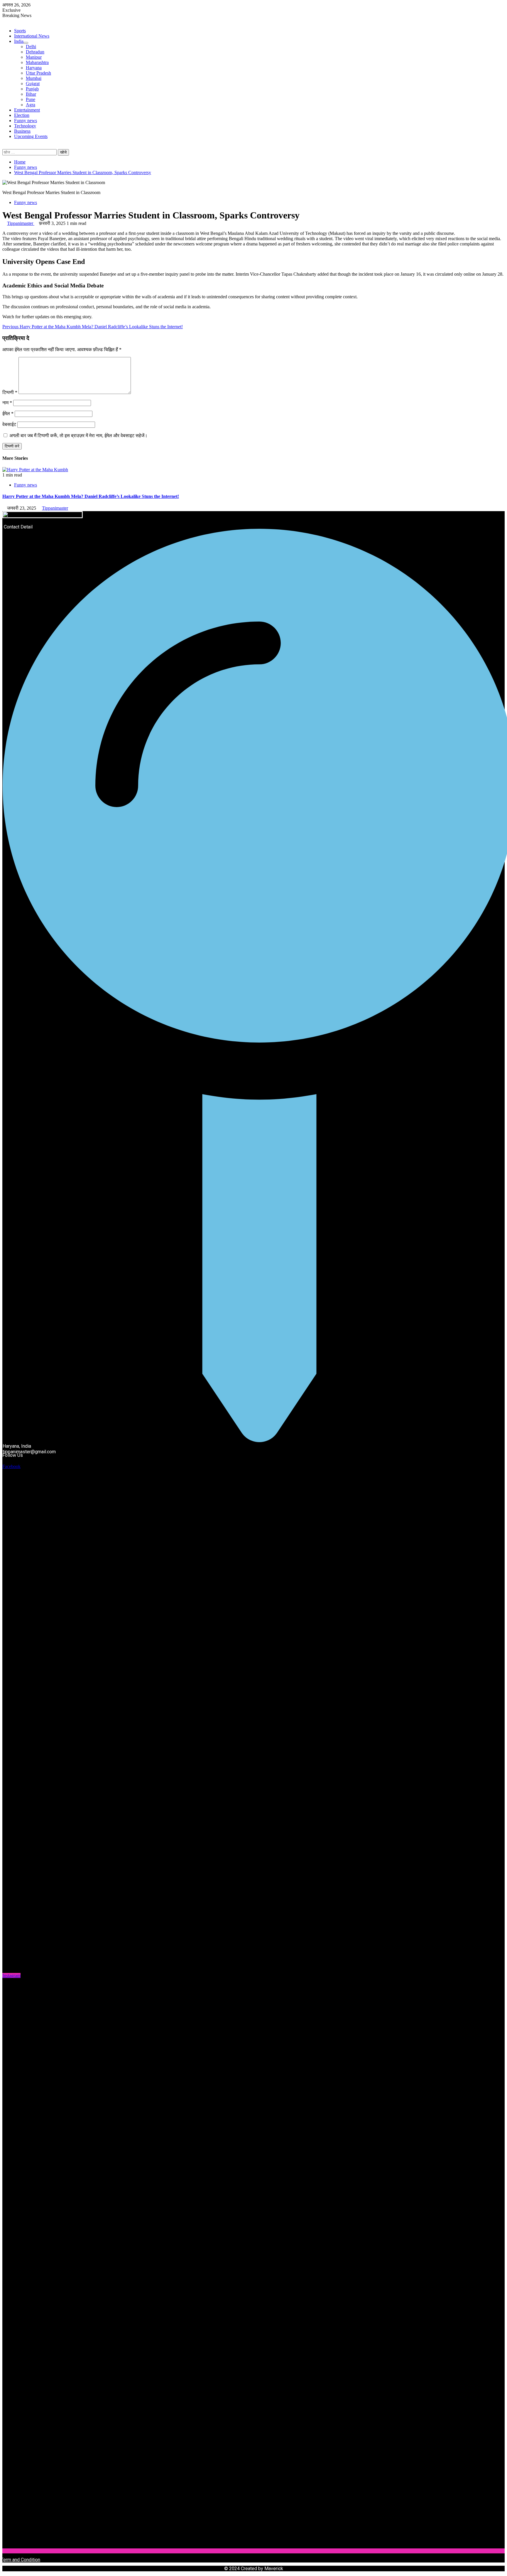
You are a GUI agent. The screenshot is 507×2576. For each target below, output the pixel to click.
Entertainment (27, 110)
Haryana (34, 68)
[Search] (4, 146)
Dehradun (35, 52)
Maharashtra (37, 62)
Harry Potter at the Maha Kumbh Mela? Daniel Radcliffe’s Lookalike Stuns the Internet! (93, 327)
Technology (25, 126)
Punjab (32, 89)
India (19, 41)
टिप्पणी (10, 392)
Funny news (26, 121)
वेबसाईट (9, 424)
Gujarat (33, 84)
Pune (31, 99)
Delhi (31, 47)
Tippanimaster (21, 223)
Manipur (34, 57)
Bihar (31, 94)
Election (22, 115)
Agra (31, 105)
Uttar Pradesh (38, 73)
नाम (7, 403)
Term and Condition (21, 2560)
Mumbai (34, 78)
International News (32, 36)
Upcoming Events (31, 136)
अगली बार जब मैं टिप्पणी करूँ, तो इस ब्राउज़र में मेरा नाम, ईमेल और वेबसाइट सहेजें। (78, 436)
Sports (20, 31)
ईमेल (8, 414)
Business (22, 131)
